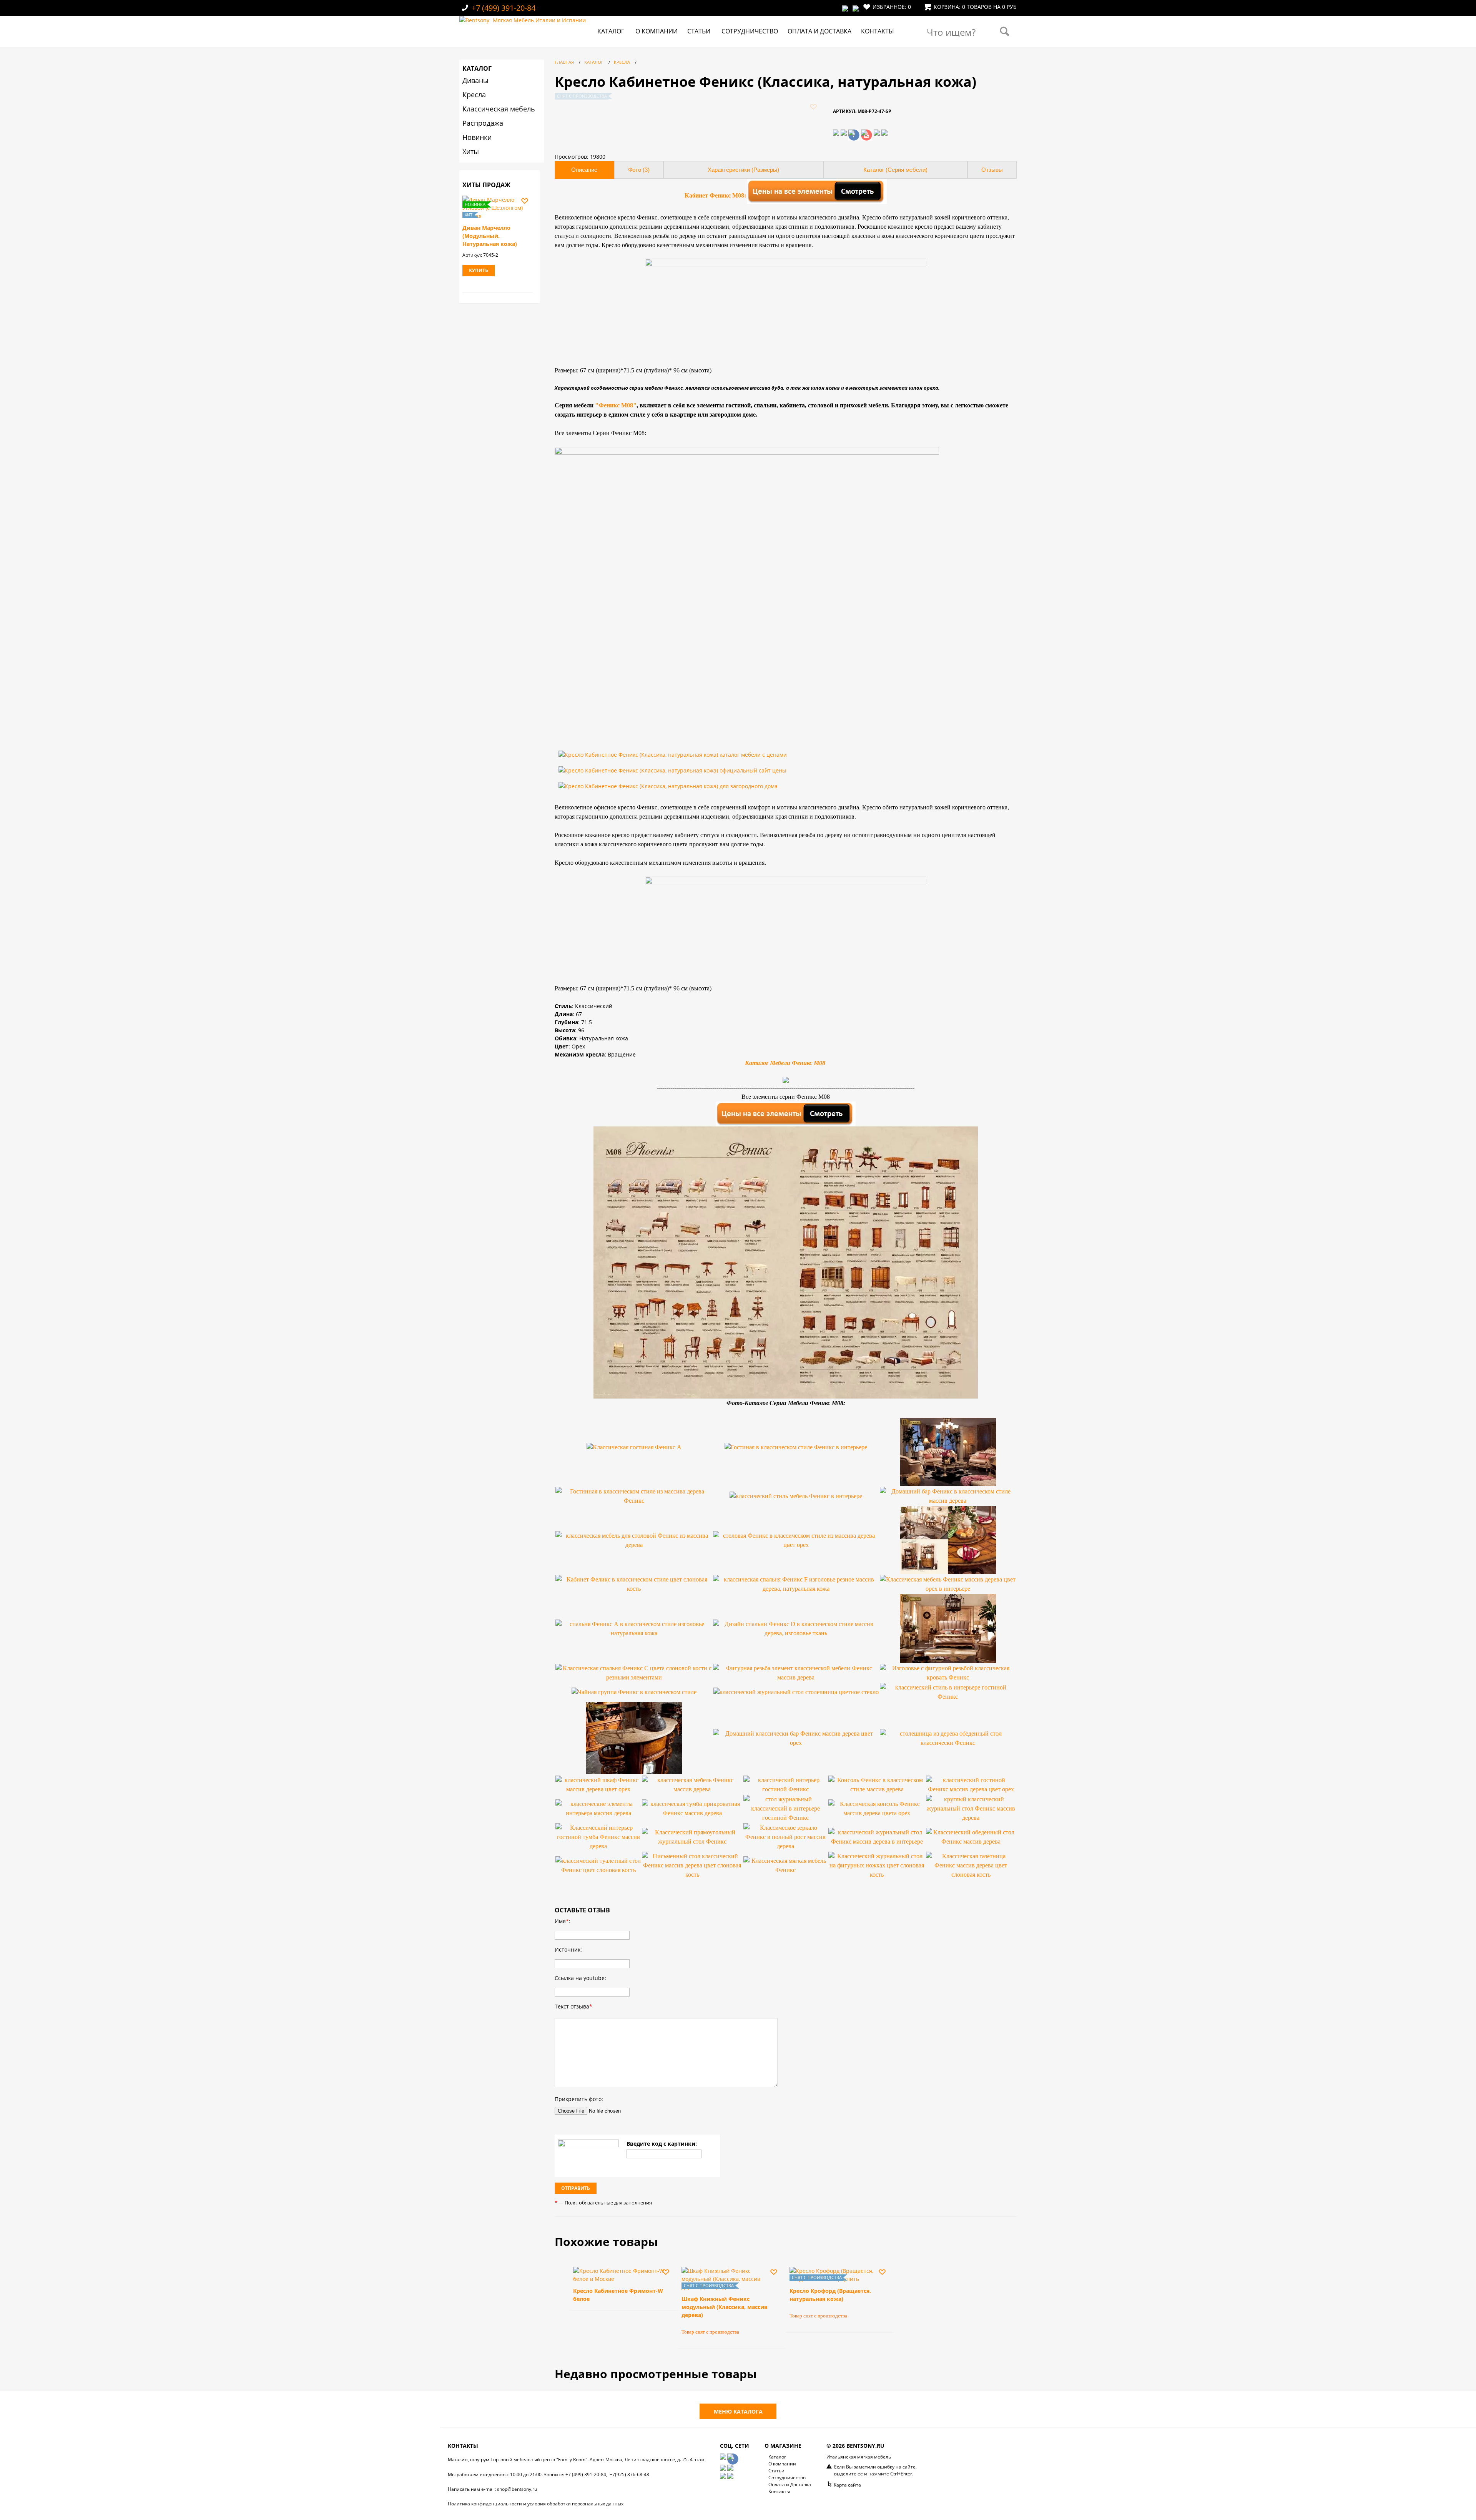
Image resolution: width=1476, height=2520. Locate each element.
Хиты (471, 151)
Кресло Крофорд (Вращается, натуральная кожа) (830, 2295)
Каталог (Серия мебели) (895, 170)
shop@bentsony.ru (517, 2489)
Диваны (475, 80)
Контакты (878, 31)
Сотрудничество (750, 31)
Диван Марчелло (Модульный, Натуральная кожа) (490, 236)
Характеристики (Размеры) (743, 170)
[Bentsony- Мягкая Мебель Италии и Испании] (523, 20)
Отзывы (992, 170)
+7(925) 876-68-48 (629, 2474)
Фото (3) (639, 170)
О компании (657, 31)
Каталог (611, 31)
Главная (564, 62)
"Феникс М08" (616, 405)
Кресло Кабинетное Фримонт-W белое (618, 2295)
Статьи (699, 31)
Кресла (474, 95)
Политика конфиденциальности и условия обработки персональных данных (536, 2504)
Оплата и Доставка (819, 31)
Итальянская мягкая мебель (859, 2457)
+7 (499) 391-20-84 (504, 8)
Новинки (477, 137)
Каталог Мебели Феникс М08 (786, 1063)
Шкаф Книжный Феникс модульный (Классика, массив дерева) (725, 2307)
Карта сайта (847, 2485)
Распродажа (483, 123)
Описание (584, 170)
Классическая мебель (499, 109)
